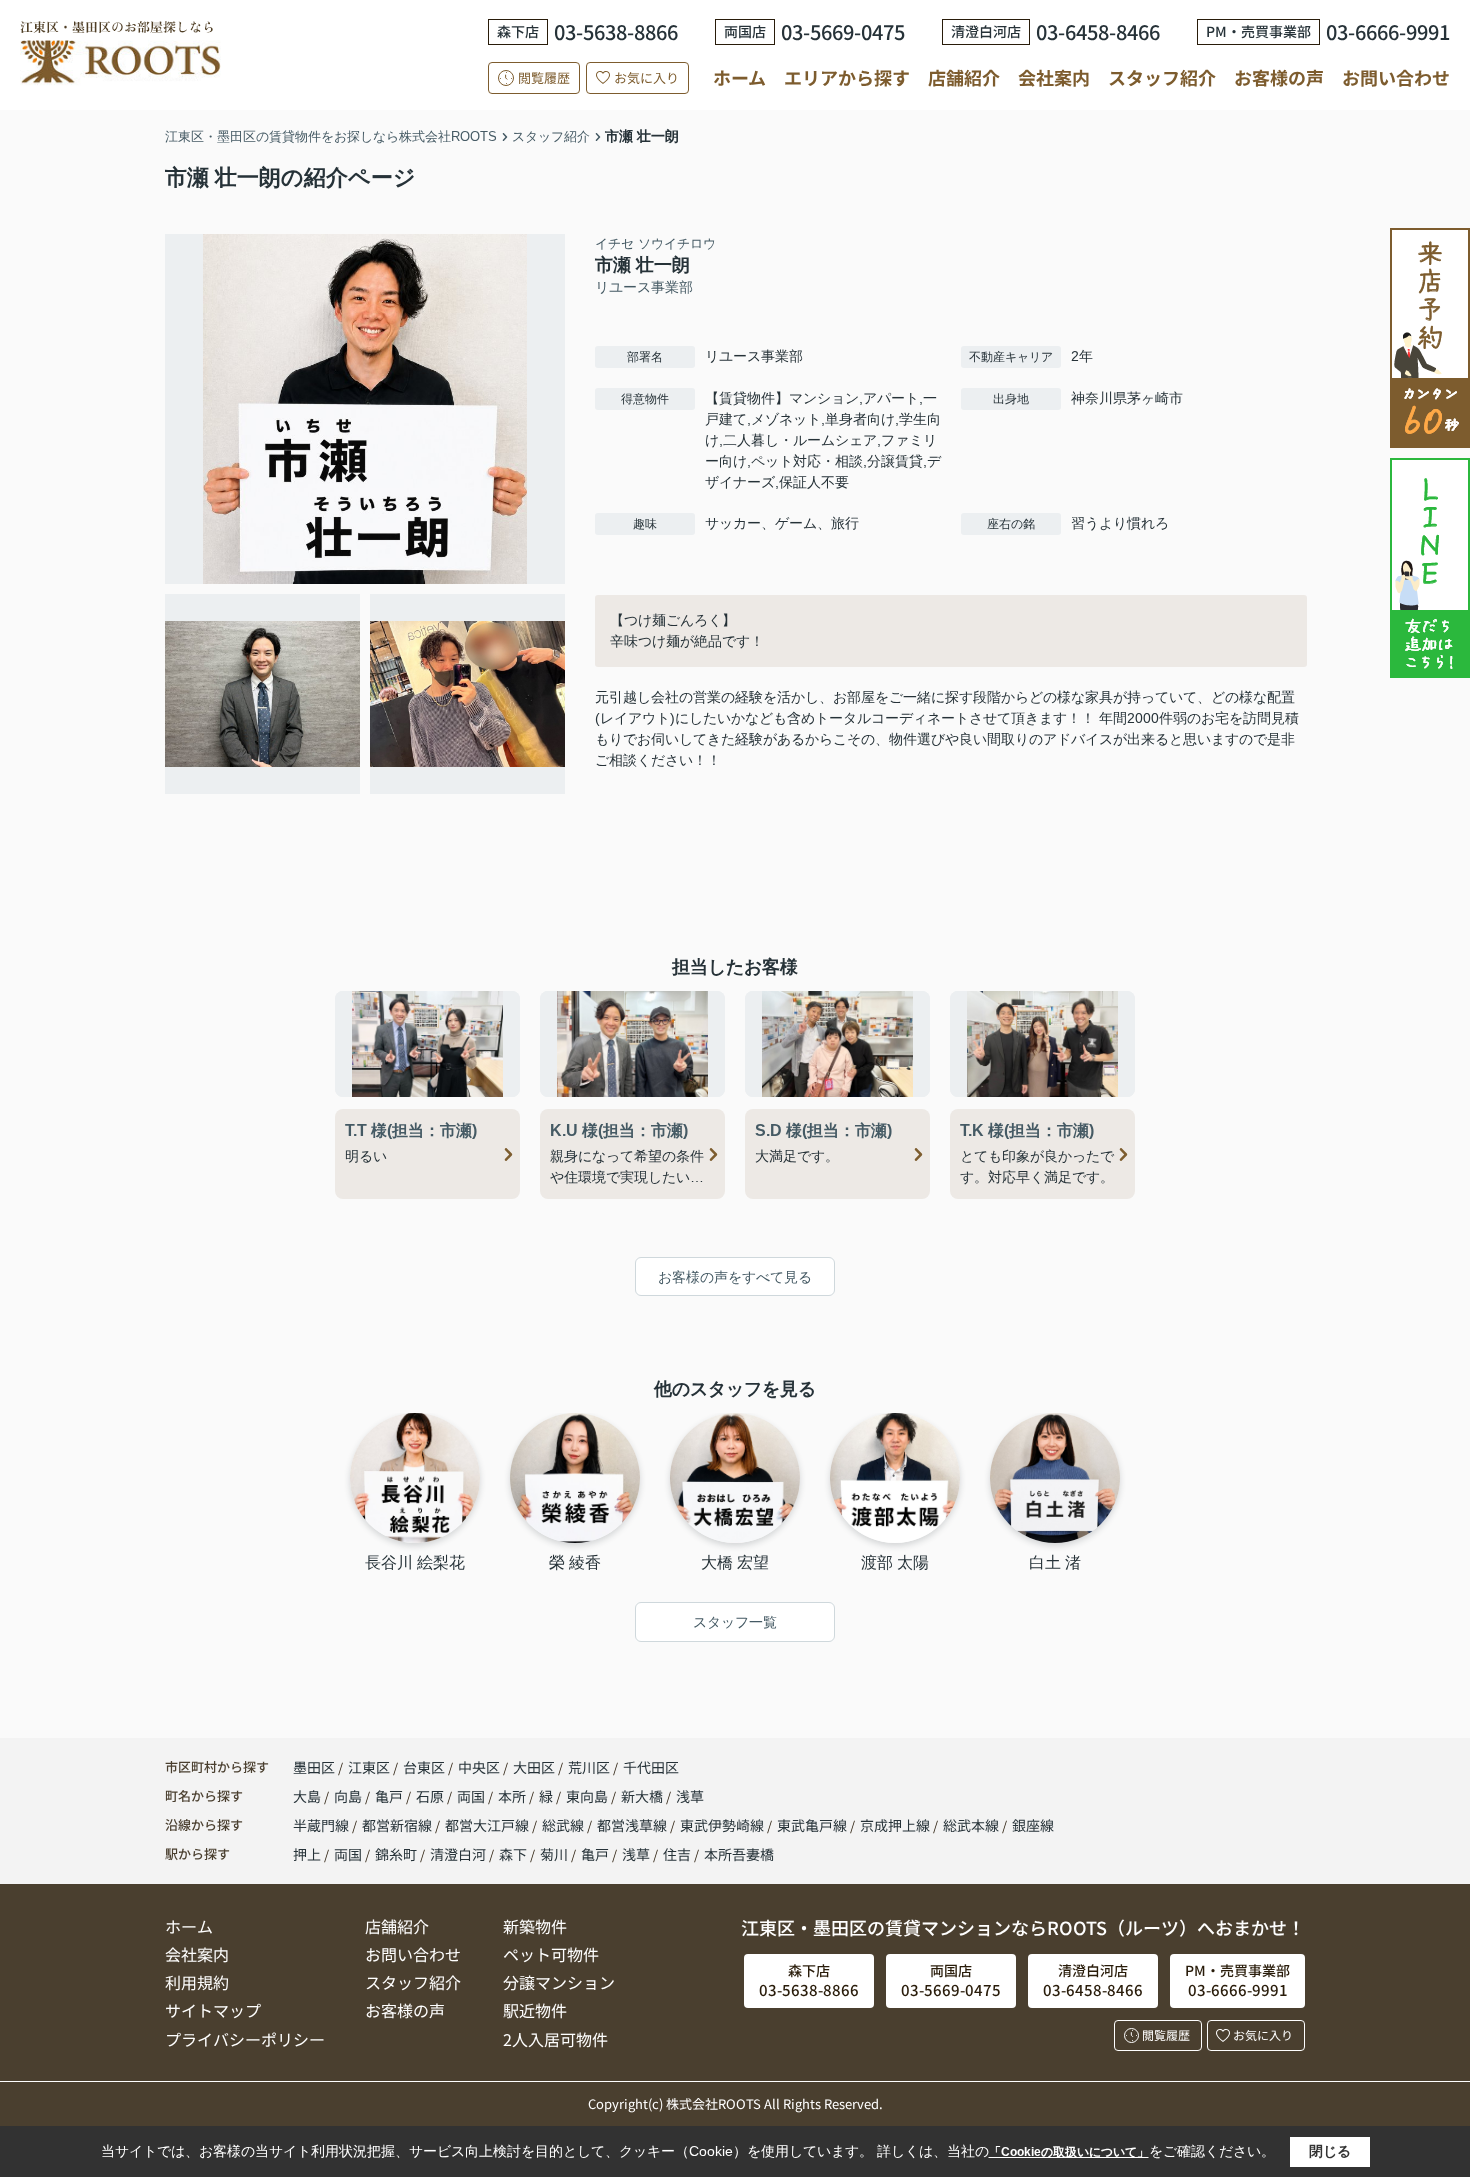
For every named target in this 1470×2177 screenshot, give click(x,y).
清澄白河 (458, 1854)
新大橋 (643, 1796)
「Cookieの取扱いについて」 (1069, 2152)
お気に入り (646, 77)
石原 (431, 1796)
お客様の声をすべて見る (735, 1277)
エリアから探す (847, 77)
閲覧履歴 (544, 77)
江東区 (369, 1767)
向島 (349, 1796)
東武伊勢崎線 (723, 1825)
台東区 (424, 1767)
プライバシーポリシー (245, 2039)
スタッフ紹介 (1162, 77)
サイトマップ (213, 2010)
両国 (472, 1796)
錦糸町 (396, 1854)
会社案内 (1054, 77)
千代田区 (651, 1767)
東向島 (588, 1796)
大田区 (534, 1767)
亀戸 (390, 1796)
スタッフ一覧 (735, 1622)
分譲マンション (559, 1982)
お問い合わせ (1396, 77)
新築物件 (535, 1926)
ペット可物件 (551, 1954)
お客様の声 (1279, 77)
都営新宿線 (398, 1825)
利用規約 (197, 1982)
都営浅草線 (633, 1825)
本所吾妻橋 (739, 1854)
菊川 (554, 1854)
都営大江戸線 (488, 1825)
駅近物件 (535, 2010)
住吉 (677, 1854)
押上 (307, 1854)
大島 (308, 1796)
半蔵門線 (322, 1825)
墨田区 (314, 1767)
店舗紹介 (964, 77)
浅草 (690, 1796)
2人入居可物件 (555, 2039)
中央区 (479, 1767)
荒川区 (589, 1767)
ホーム (739, 77)
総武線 (564, 1825)
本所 (513, 1796)
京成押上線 (896, 1825)
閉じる (1330, 2151)
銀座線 (1033, 1825)
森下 (513, 1854)
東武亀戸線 (813, 1825)
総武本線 (972, 1825)
